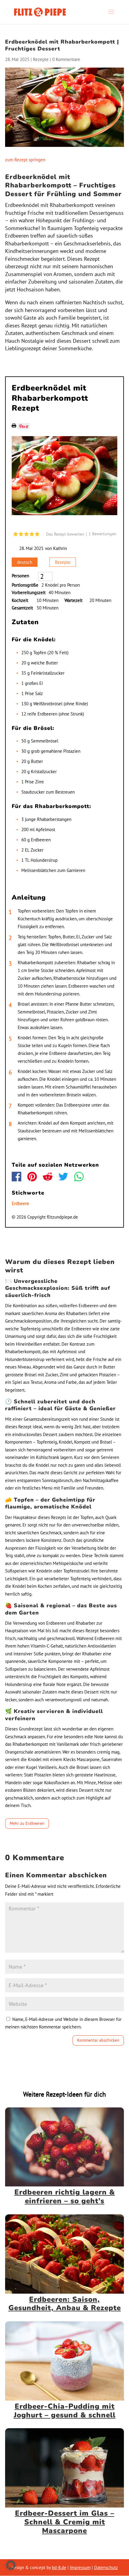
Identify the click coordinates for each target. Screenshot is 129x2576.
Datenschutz (106, 2567)
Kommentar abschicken (98, 2040)
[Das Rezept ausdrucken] (14, 426)
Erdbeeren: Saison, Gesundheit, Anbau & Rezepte (65, 2304)
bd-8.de (59, 2567)
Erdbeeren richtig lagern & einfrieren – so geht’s (65, 2196)
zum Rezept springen (25, 160)
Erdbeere (20, 1203)
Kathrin (60, 548)
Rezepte (41, 59)
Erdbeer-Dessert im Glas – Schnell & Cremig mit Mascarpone (65, 2522)
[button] (11, 2565)
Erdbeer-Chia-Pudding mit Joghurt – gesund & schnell (65, 2411)
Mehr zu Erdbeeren (27, 1823)
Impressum (80, 2567)
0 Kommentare (66, 59)
